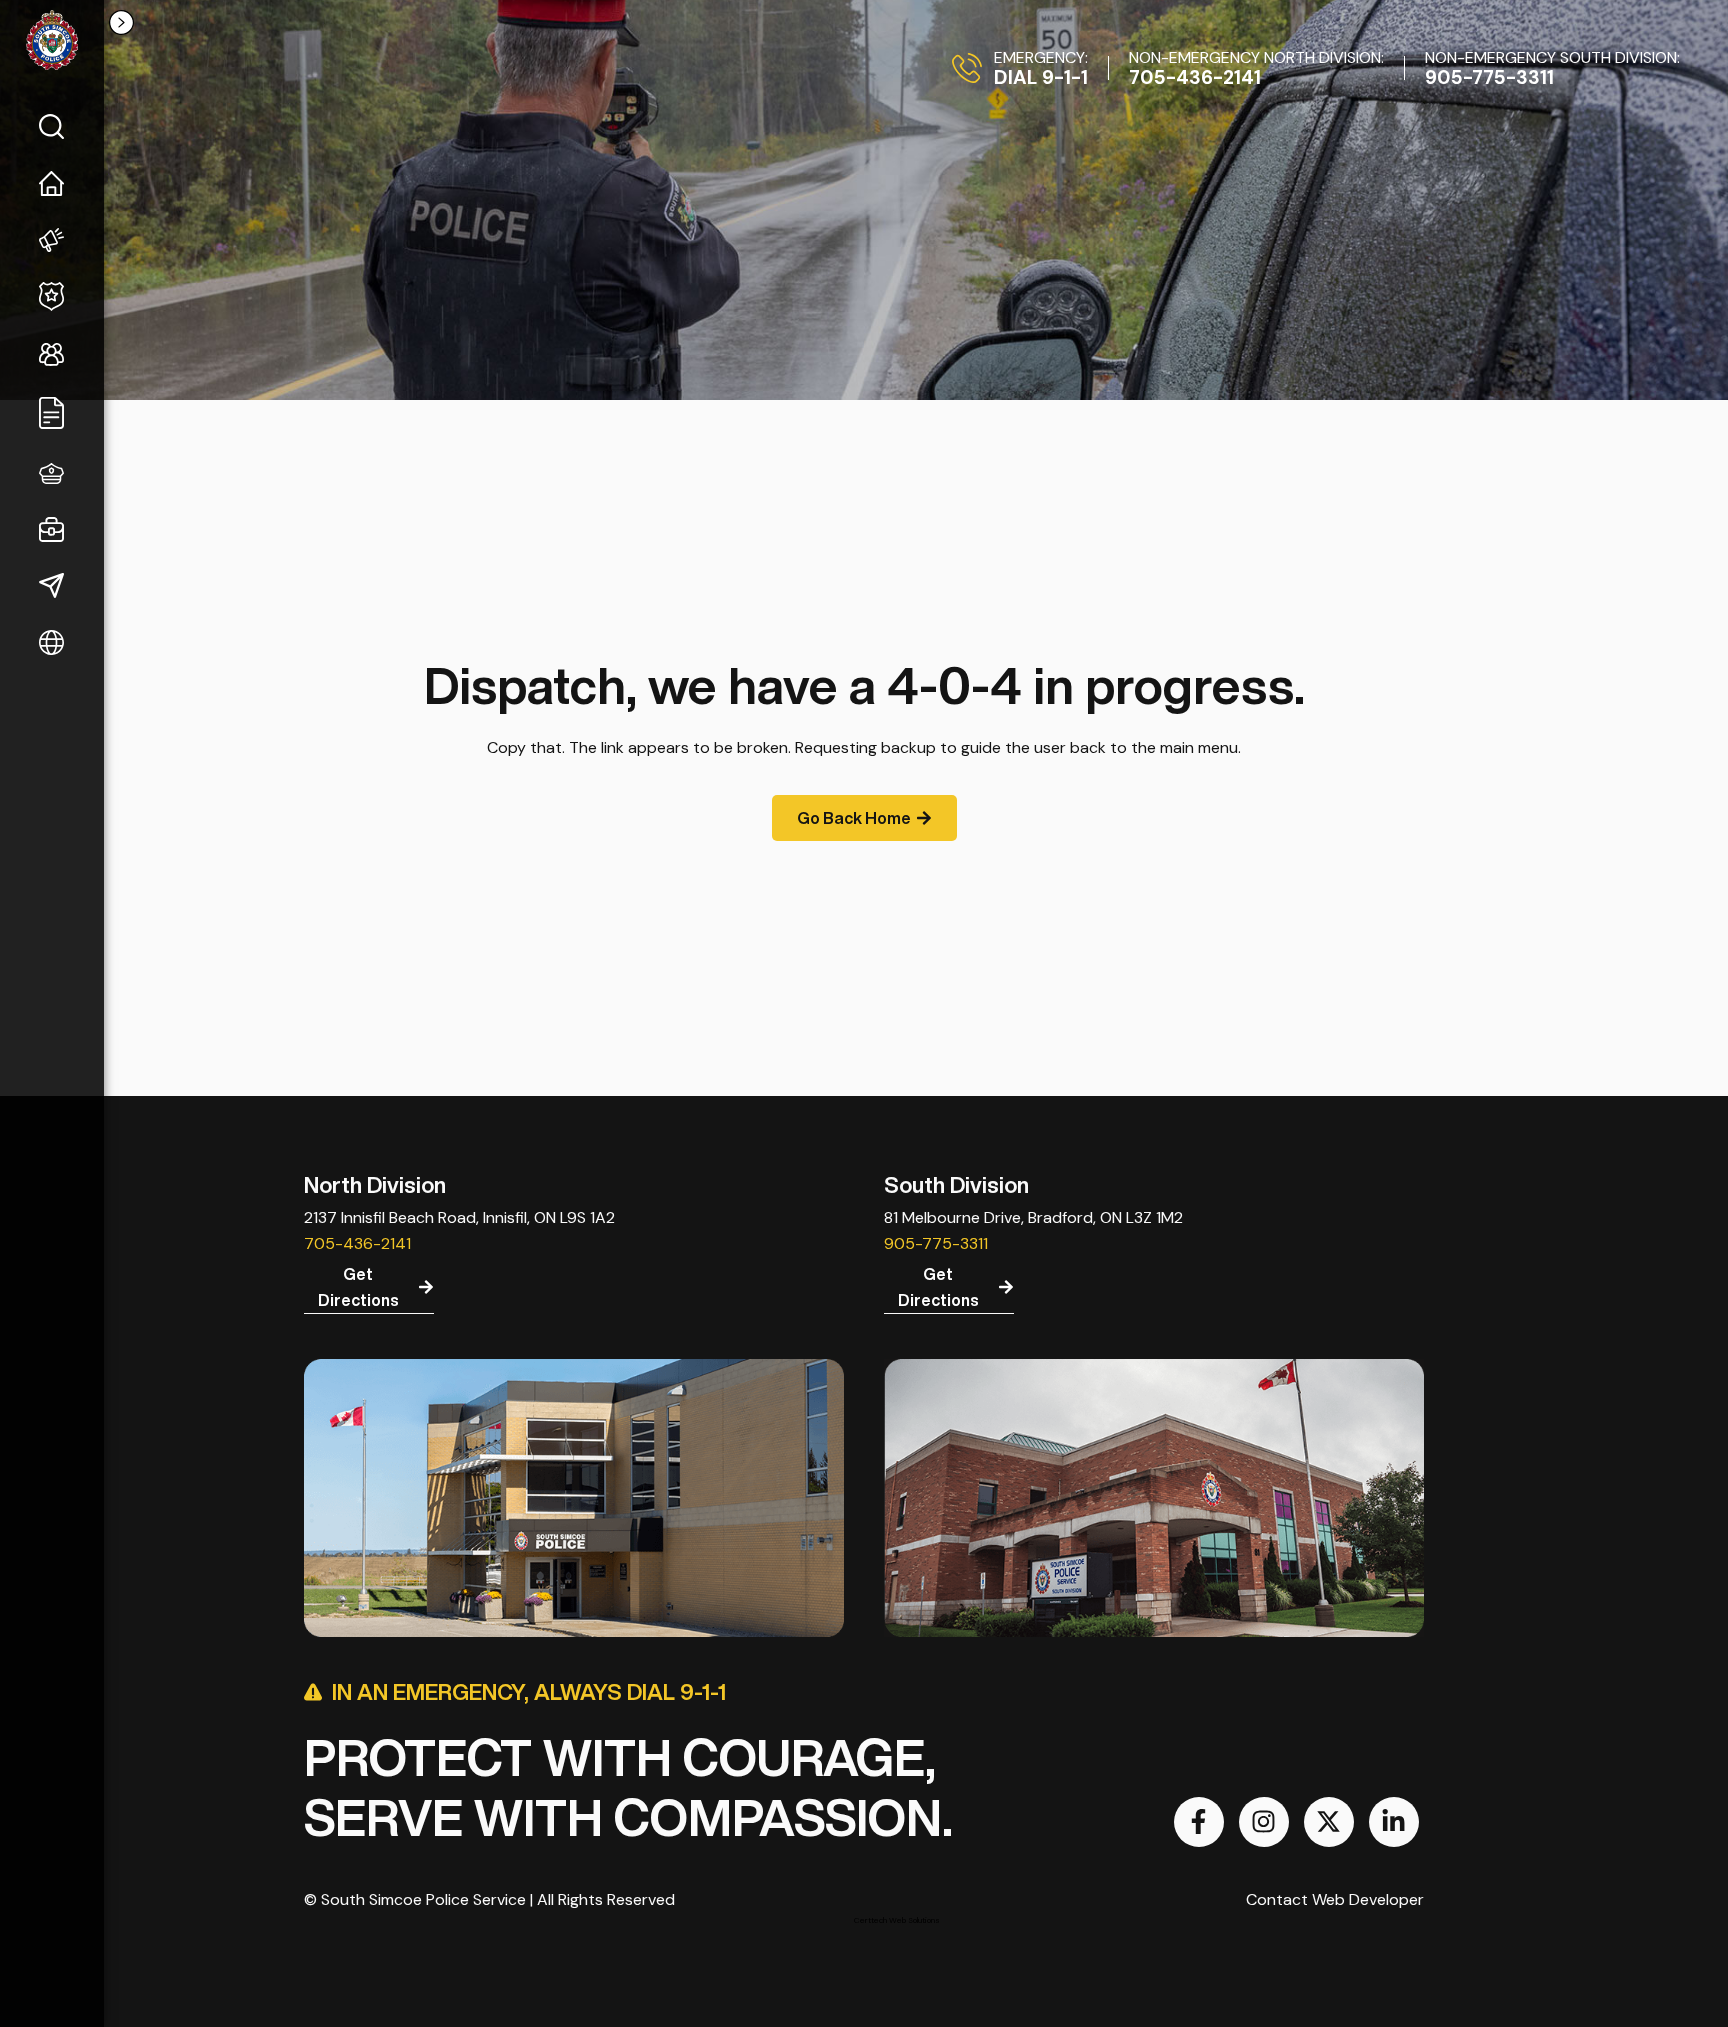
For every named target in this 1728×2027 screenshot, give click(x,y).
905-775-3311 (936, 1243)
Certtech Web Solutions (897, 1920)
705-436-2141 (357, 1243)
